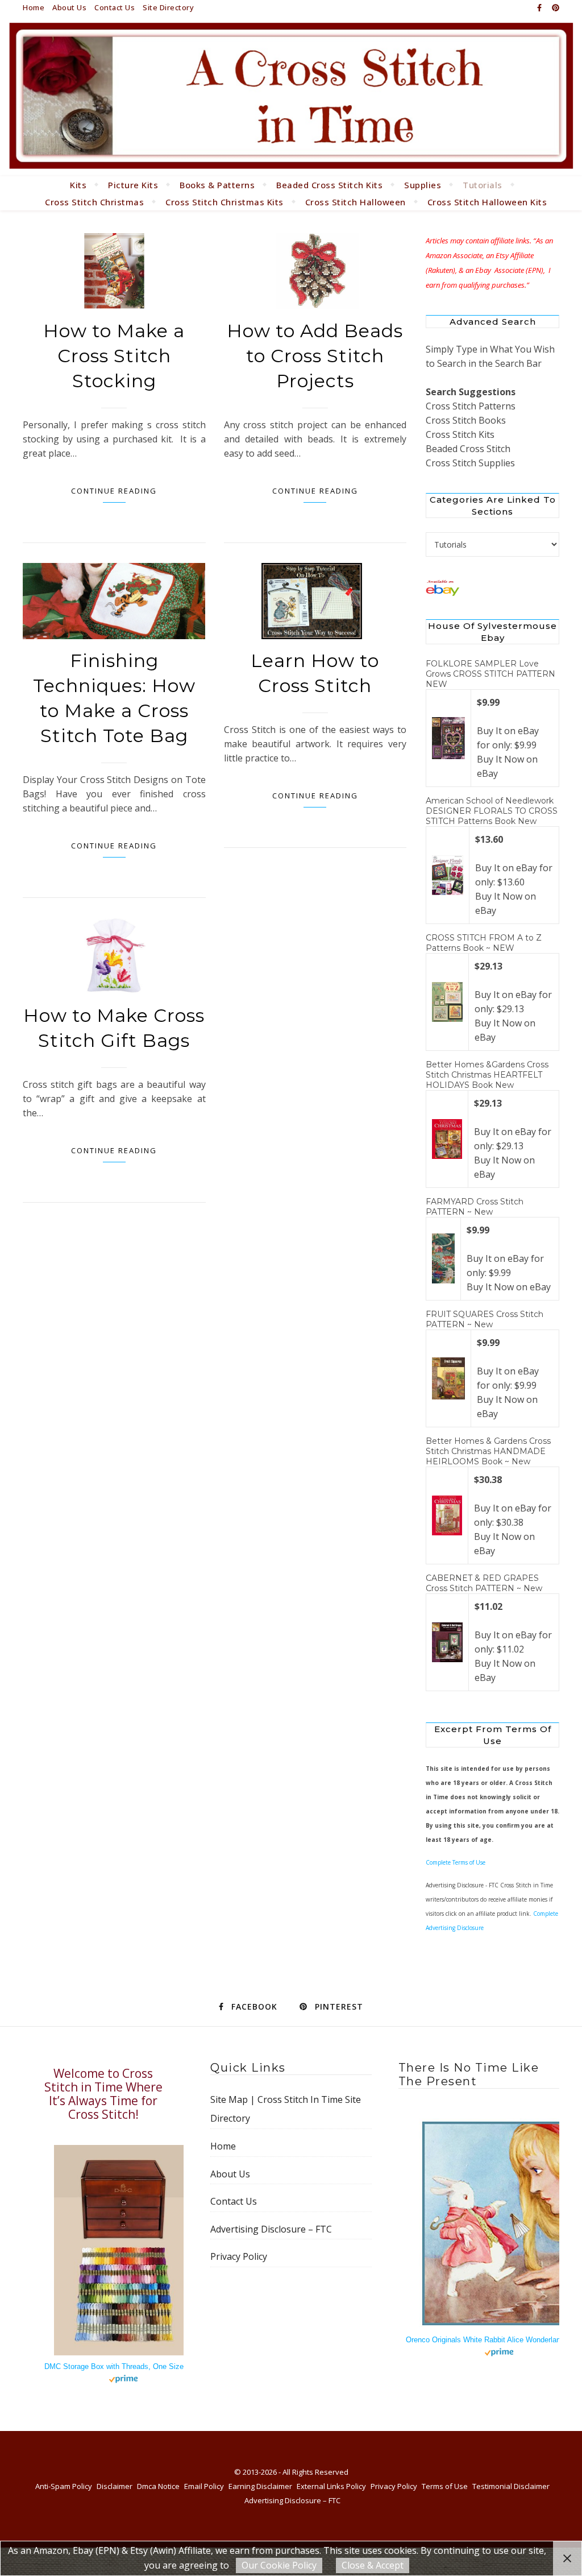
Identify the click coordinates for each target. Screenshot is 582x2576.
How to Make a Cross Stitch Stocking (114, 356)
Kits (78, 185)
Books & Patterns (217, 185)
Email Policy (204, 2486)
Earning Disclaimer (260, 2486)
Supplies (423, 185)
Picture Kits (133, 185)
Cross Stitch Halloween (356, 202)
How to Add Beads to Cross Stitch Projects (315, 356)
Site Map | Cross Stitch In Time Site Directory (286, 2109)
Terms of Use (445, 2486)
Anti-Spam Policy (64, 2486)
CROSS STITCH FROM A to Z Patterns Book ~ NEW (484, 943)
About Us (69, 7)
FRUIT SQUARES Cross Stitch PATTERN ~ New (485, 1319)
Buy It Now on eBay (509, 1287)
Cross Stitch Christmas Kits (225, 202)
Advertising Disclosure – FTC (271, 2229)
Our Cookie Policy (279, 2565)
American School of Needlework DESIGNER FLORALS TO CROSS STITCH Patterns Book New (492, 811)
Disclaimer (115, 2486)
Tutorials (483, 185)
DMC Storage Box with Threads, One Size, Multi (124, 2366)
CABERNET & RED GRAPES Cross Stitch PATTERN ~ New (484, 1583)
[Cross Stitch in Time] (291, 96)
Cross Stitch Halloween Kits (487, 202)
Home (34, 7)
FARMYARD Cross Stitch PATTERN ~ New (475, 1207)
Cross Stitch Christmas (94, 202)
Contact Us (115, 7)
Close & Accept (373, 2565)
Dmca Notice (158, 2486)
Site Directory (168, 7)
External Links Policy (331, 2486)
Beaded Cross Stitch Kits (329, 185)
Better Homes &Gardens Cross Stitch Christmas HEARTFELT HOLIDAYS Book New (487, 1075)
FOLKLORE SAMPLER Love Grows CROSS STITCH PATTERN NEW (490, 674)
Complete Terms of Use (456, 1862)
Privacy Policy (239, 2256)
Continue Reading (114, 491)
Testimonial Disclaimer (511, 2486)
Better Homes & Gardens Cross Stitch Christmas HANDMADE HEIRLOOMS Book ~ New (488, 1451)
